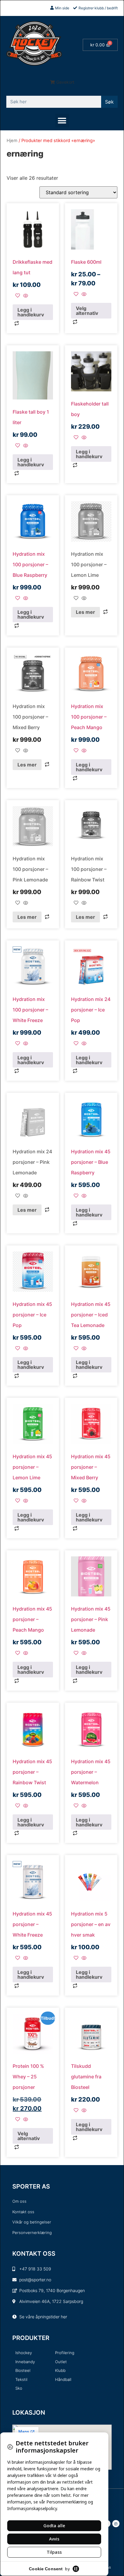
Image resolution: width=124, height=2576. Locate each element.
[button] (62, 82)
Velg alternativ (87, 311)
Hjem (12, 141)
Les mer (85, 612)
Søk (109, 102)
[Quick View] (25, 296)
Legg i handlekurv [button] (31, 312)
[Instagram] (116, 2524)
